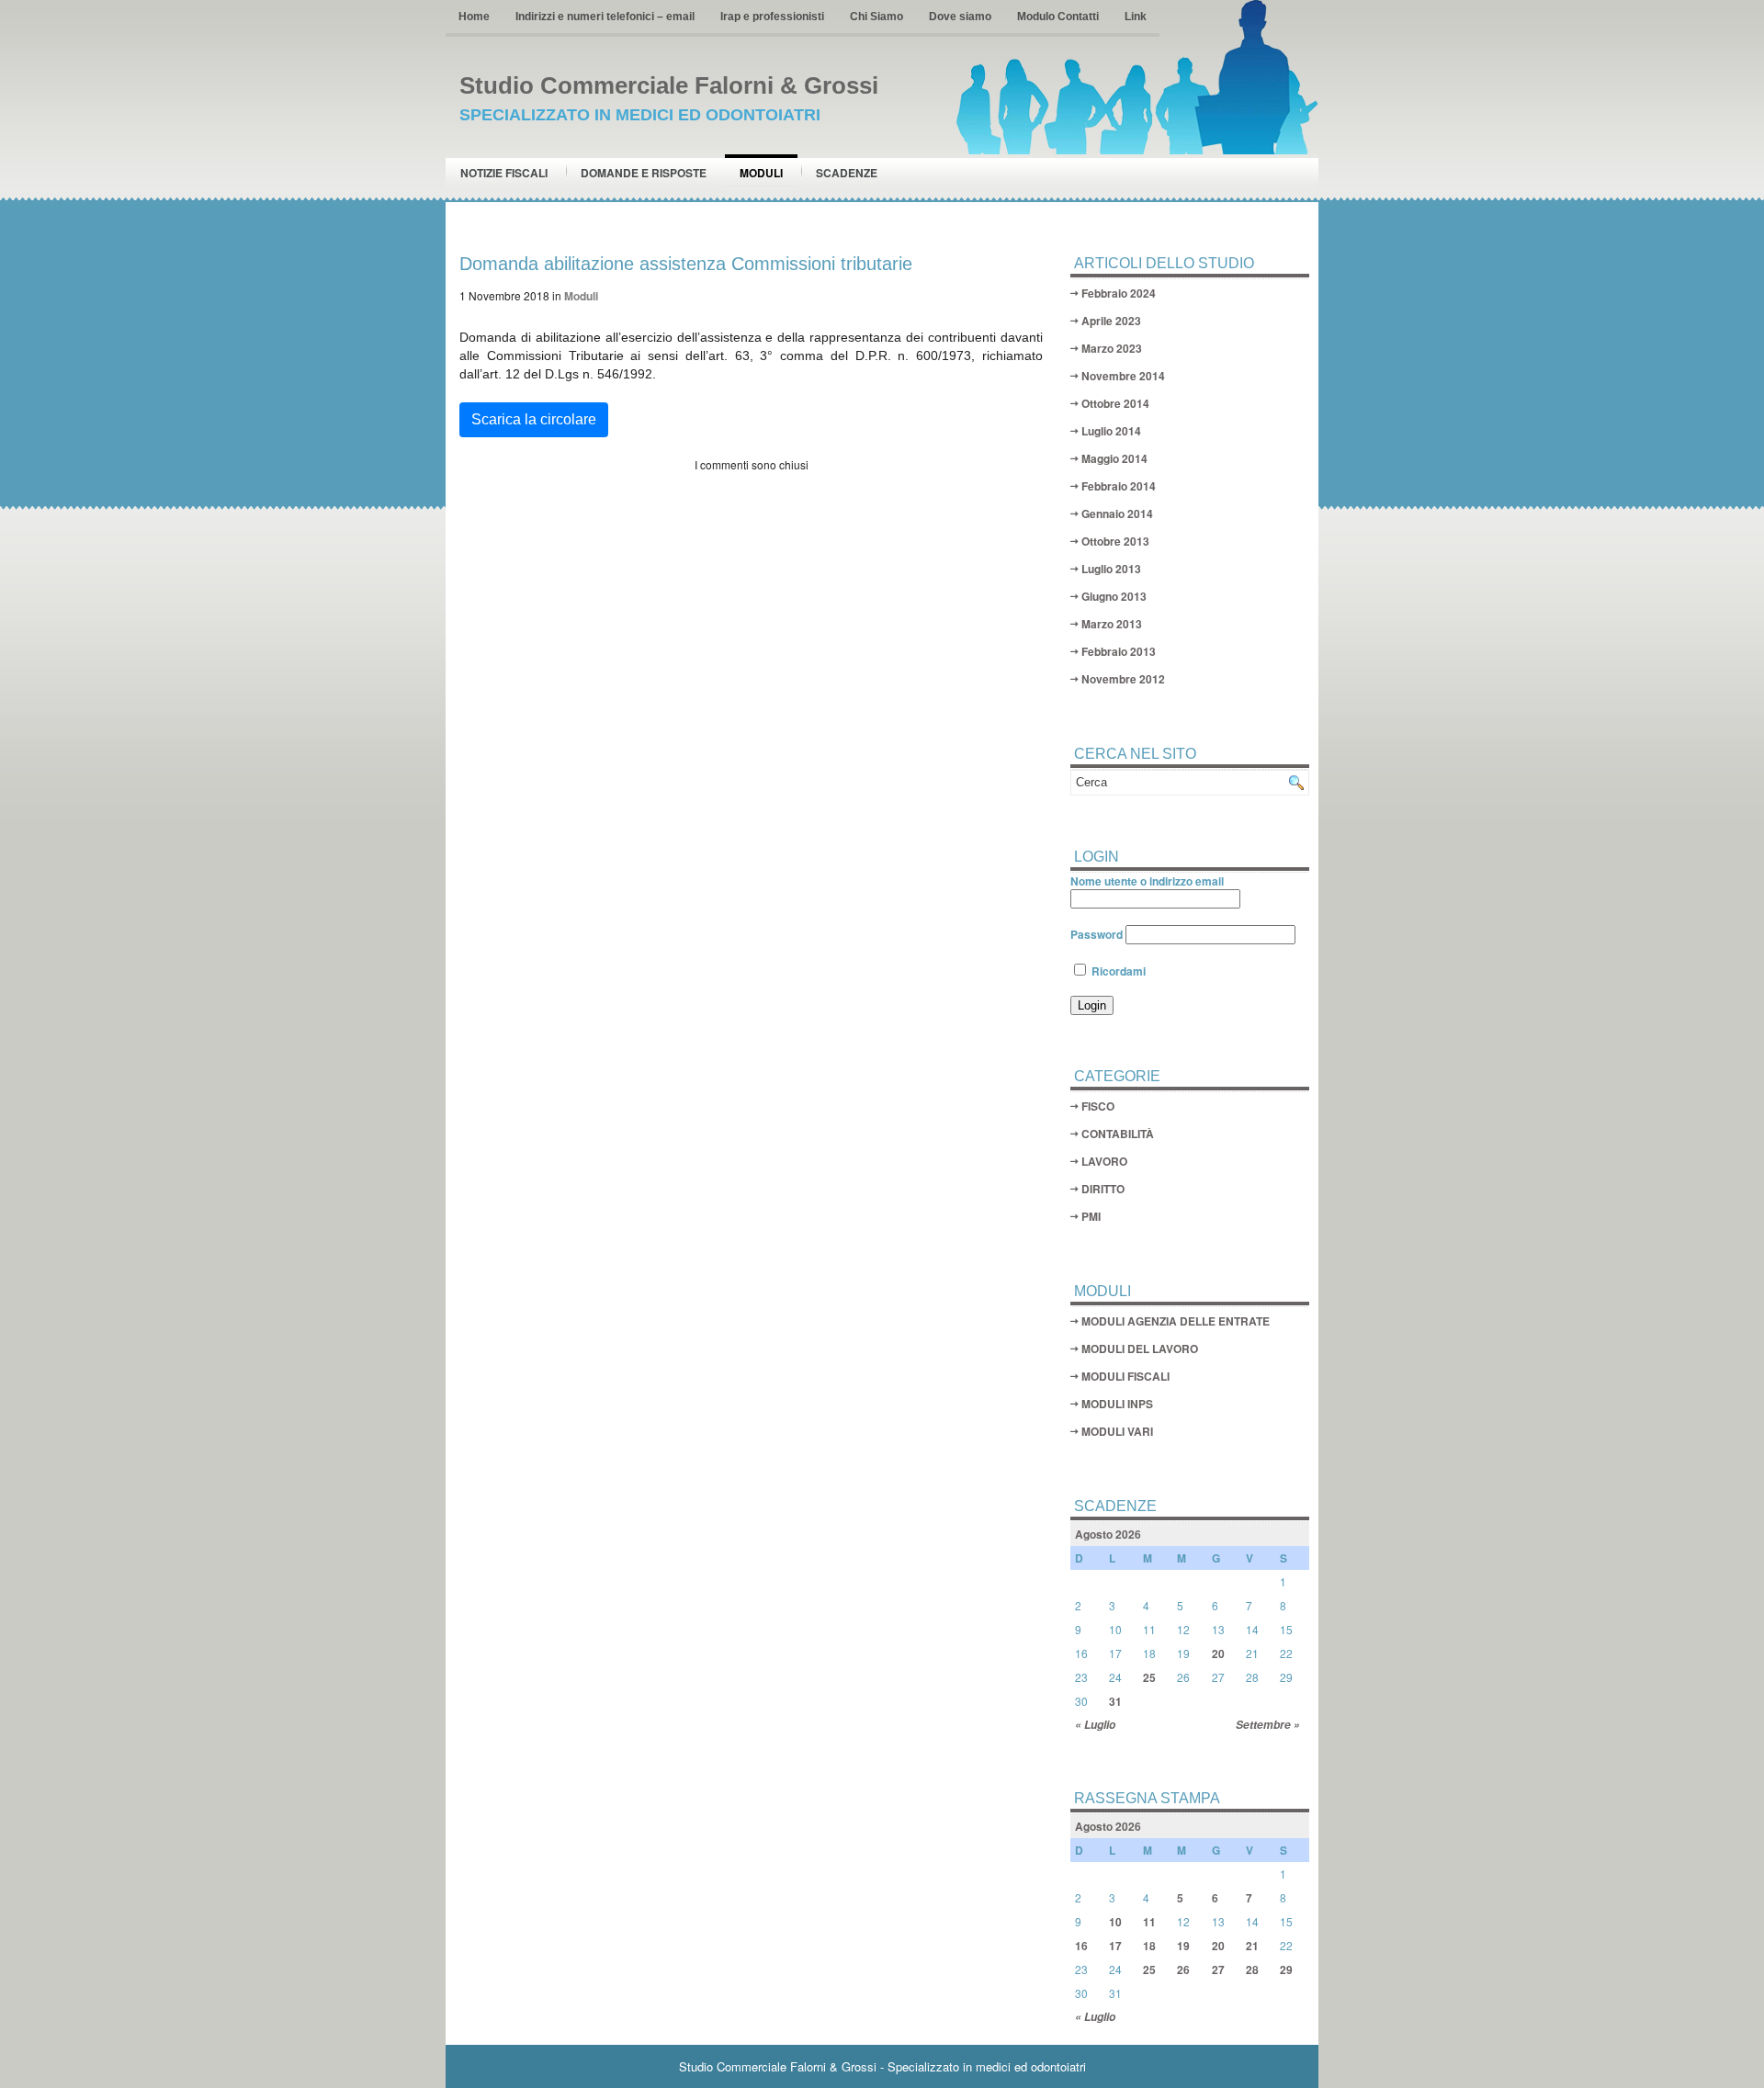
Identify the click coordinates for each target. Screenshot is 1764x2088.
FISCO (1098, 1106)
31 (1115, 1701)
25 (1149, 1677)
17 (1115, 1946)
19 (1183, 1946)
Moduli (761, 173)
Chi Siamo (876, 17)
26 (1183, 1969)
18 (1149, 1946)
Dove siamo (960, 17)
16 (1081, 1946)
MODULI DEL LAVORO (1140, 1349)
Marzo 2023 (1112, 348)
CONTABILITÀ (1118, 1134)
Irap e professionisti (772, 17)
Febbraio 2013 (1119, 651)
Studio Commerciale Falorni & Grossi (669, 85)
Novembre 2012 (1123, 679)
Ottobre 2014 (1115, 403)
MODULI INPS (1117, 1404)
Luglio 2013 (1111, 569)
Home (474, 17)
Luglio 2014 (1111, 431)
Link (1136, 17)
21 (1252, 1946)
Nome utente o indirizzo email (1147, 881)
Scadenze (847, 173)
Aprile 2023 (1111, 321)
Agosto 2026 (1108, 1534)
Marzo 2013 (1112, 624)
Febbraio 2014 (1119, 486)
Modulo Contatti (1058, 17)
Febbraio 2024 (1119, 293)
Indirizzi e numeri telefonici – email (605, 17)
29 (1286, 1969)
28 (1252, 1969)
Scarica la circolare (534, 419)
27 (1218, 1969)
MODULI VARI (1117, 1431)
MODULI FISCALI (1125, 1376)
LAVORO (1104, 1161)
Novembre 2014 (1123, 376)
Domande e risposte (644, 173)
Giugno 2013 (1114, 596)
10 (1115, 1922)
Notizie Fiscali (504, 173)
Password (1097, 934)
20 (1218, 1653)
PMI (1091, 1216)
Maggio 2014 (1114, 458)
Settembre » (1268, 1725)
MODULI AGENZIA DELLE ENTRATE (1176, 1321)
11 (1149, 1922)
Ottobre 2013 (1115, 541)
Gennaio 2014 (1117, 514)
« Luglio (1095, 1725)
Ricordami (1117, 971)
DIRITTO (1103, 1189)
